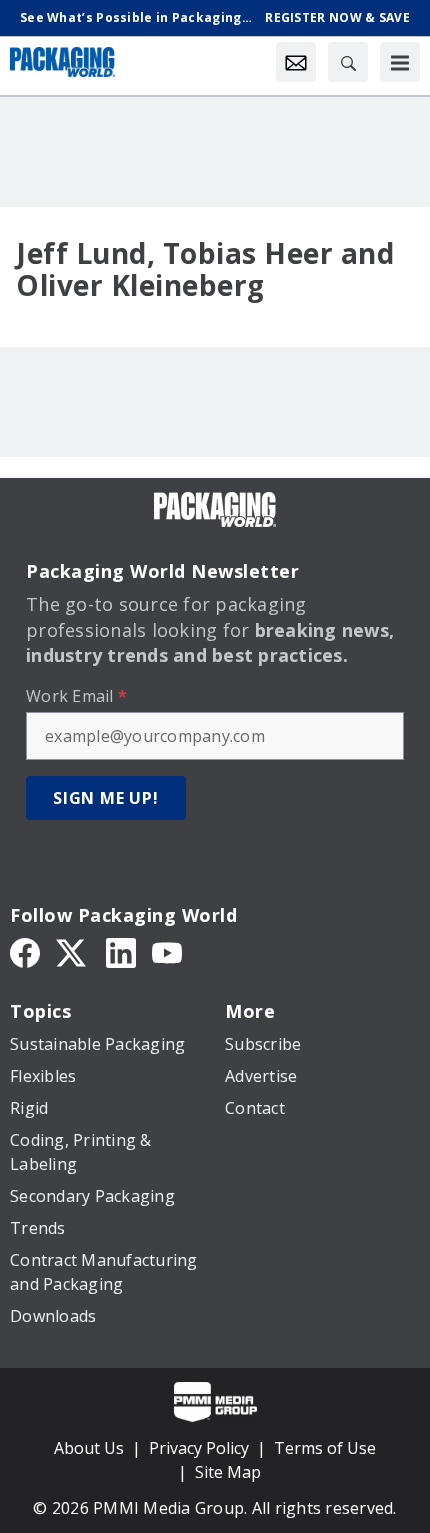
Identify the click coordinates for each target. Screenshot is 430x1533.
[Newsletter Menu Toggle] (296, 62)
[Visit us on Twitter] (73, 951)
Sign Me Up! (106, 798)
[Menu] (400, 62)
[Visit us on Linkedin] (121, 951)
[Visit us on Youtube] (167, 951)
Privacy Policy (199, 1448)
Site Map (228, 1472)
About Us (89, 1448)
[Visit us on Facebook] (25, 951)
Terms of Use (325, 1448)
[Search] (348, 62)
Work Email (76, 696)
